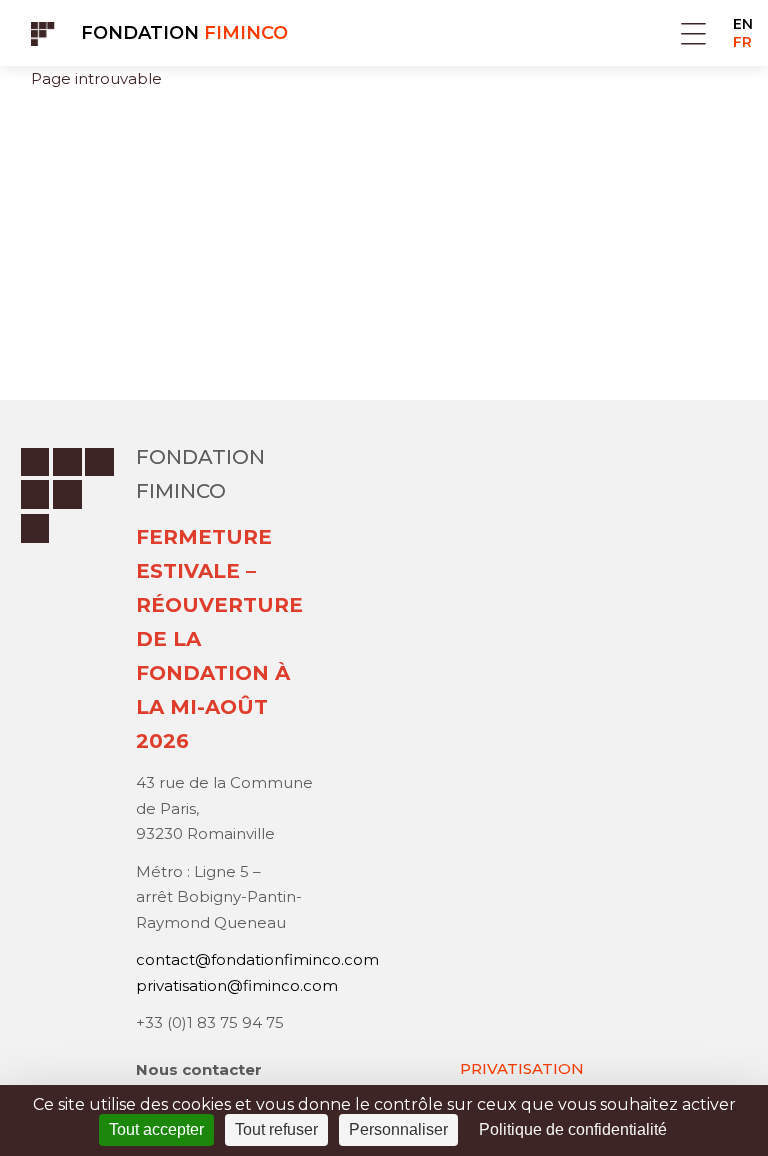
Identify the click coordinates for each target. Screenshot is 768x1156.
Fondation (184, 33)
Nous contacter (199, 1069)
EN (743, 24)
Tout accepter (156, 1129)
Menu (693, 33)
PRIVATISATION (522, 1068)
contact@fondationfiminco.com (257, 959)
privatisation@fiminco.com (237, 985)
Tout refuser (276, 1129)
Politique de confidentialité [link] (573, 1129)
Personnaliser (398, 1129)
